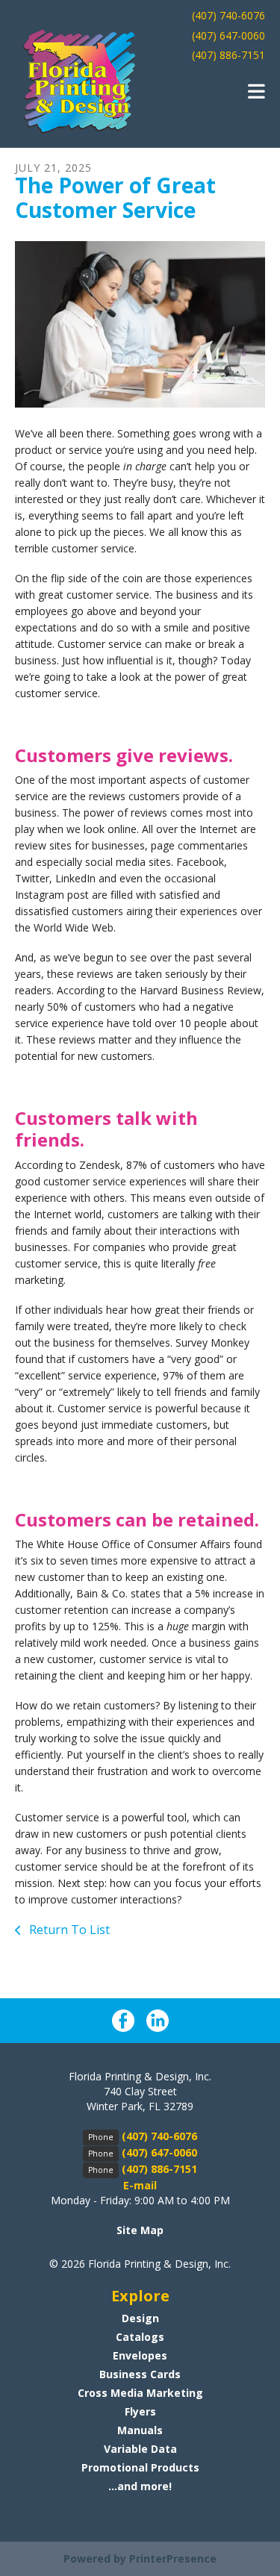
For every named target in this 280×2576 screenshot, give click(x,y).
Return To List (68, 1930)
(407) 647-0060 (228, 35)
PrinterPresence (173, 2558)
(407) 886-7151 (228, 55)
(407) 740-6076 (228, 15)
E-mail (140, 2185)
